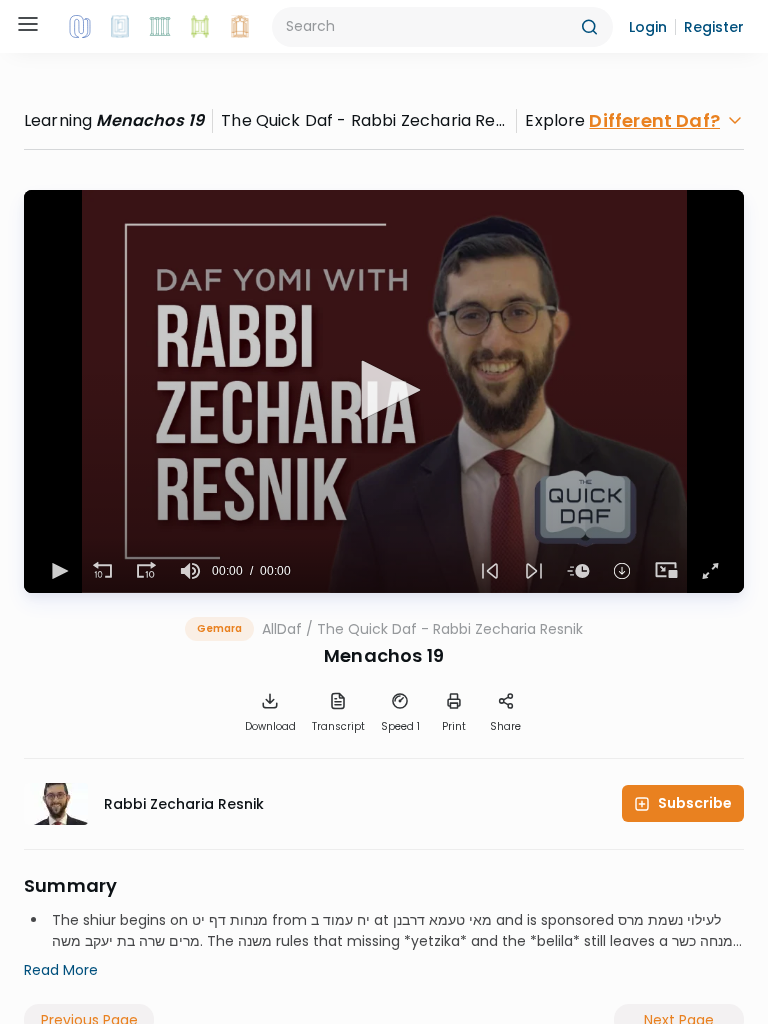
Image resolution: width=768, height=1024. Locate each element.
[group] (190, 571)
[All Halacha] (160, 27)
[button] (648, 27)
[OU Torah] (80, 27)
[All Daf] (240, 27)
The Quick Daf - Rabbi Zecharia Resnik (450, 629)
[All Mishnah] (120, 27)
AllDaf (282, 629)
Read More (61, 970)
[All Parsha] (200, 27)
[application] (384, 391)
